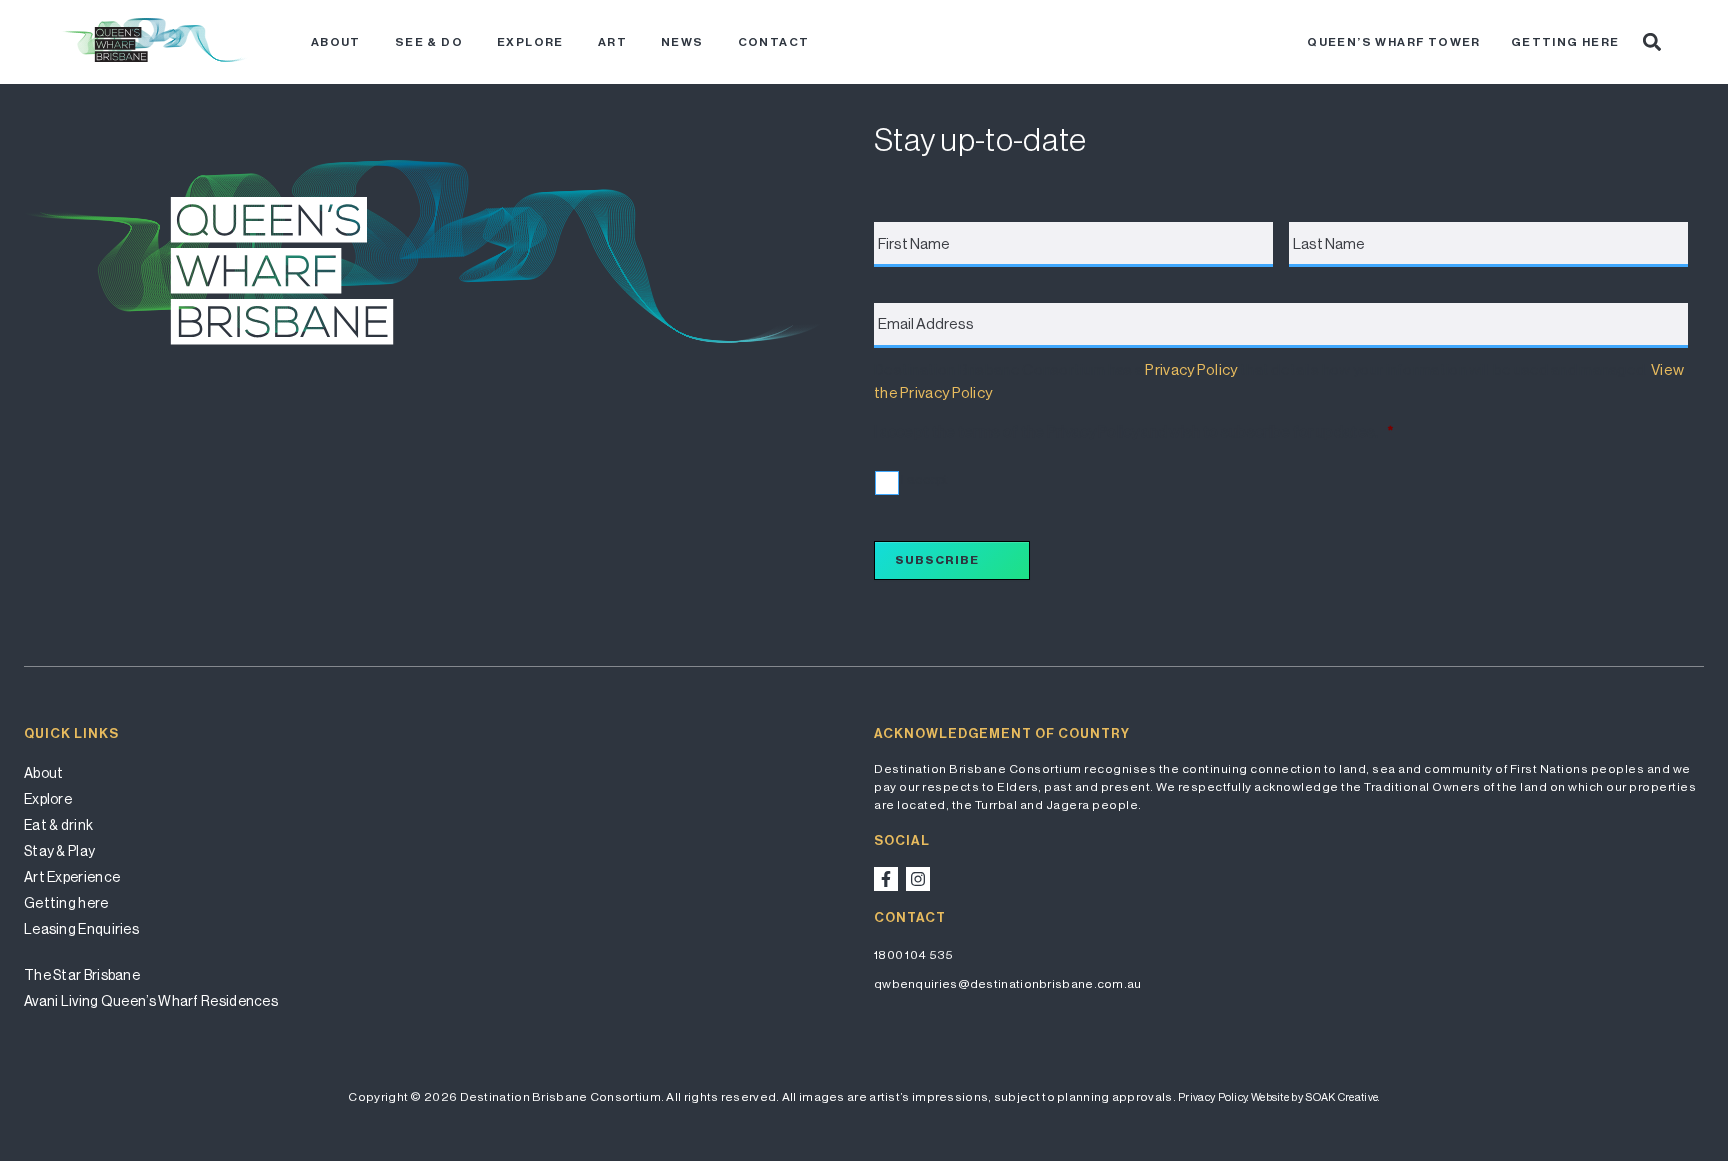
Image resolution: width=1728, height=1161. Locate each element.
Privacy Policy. (1213, 1097)
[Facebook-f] (886, 879)
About (336, 42)
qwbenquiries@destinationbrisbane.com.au (1008, 984)
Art (612, 42)
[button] (1651, 41)
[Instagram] (918, 879)
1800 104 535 (914, 955)
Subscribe (937, 560)
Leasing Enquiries (81, 929)
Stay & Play (59, 851)
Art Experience (72, 877)
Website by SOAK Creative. (1315, 1097)
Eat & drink (58, 825)
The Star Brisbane (82, 975)
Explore (530, 42)
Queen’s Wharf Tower (1394, 42)
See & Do (429, 42)
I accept (924, 479)
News (682, 42)
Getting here (1565, 42)
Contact (774, 42)
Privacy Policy (1191, 369)
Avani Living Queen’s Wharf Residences (151, 1001)
